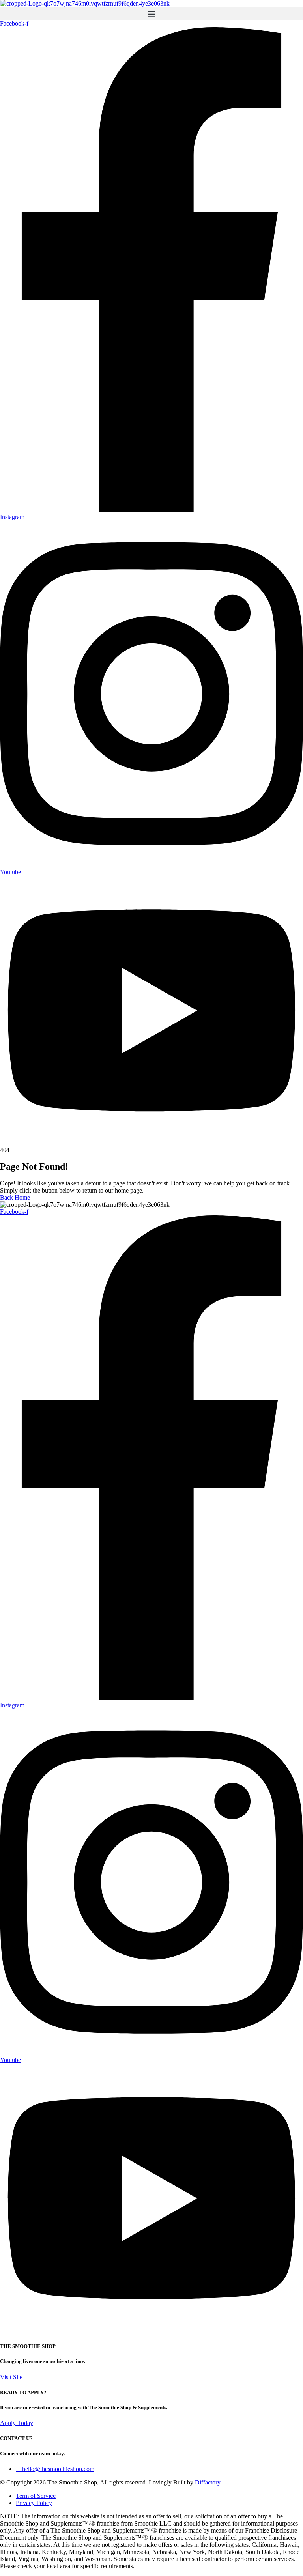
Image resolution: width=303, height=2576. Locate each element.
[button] (151, 14)
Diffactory (208, 2482)
